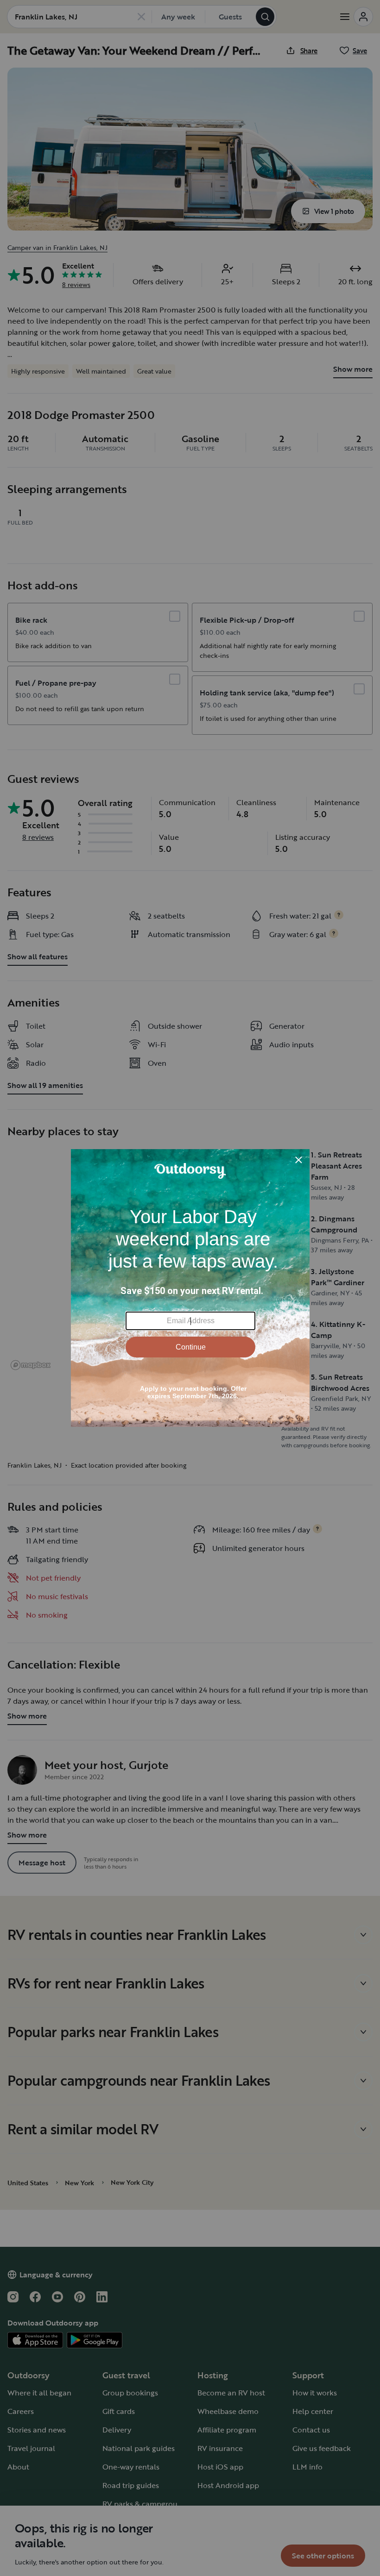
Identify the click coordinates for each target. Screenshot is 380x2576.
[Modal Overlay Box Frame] (190, 1288)
